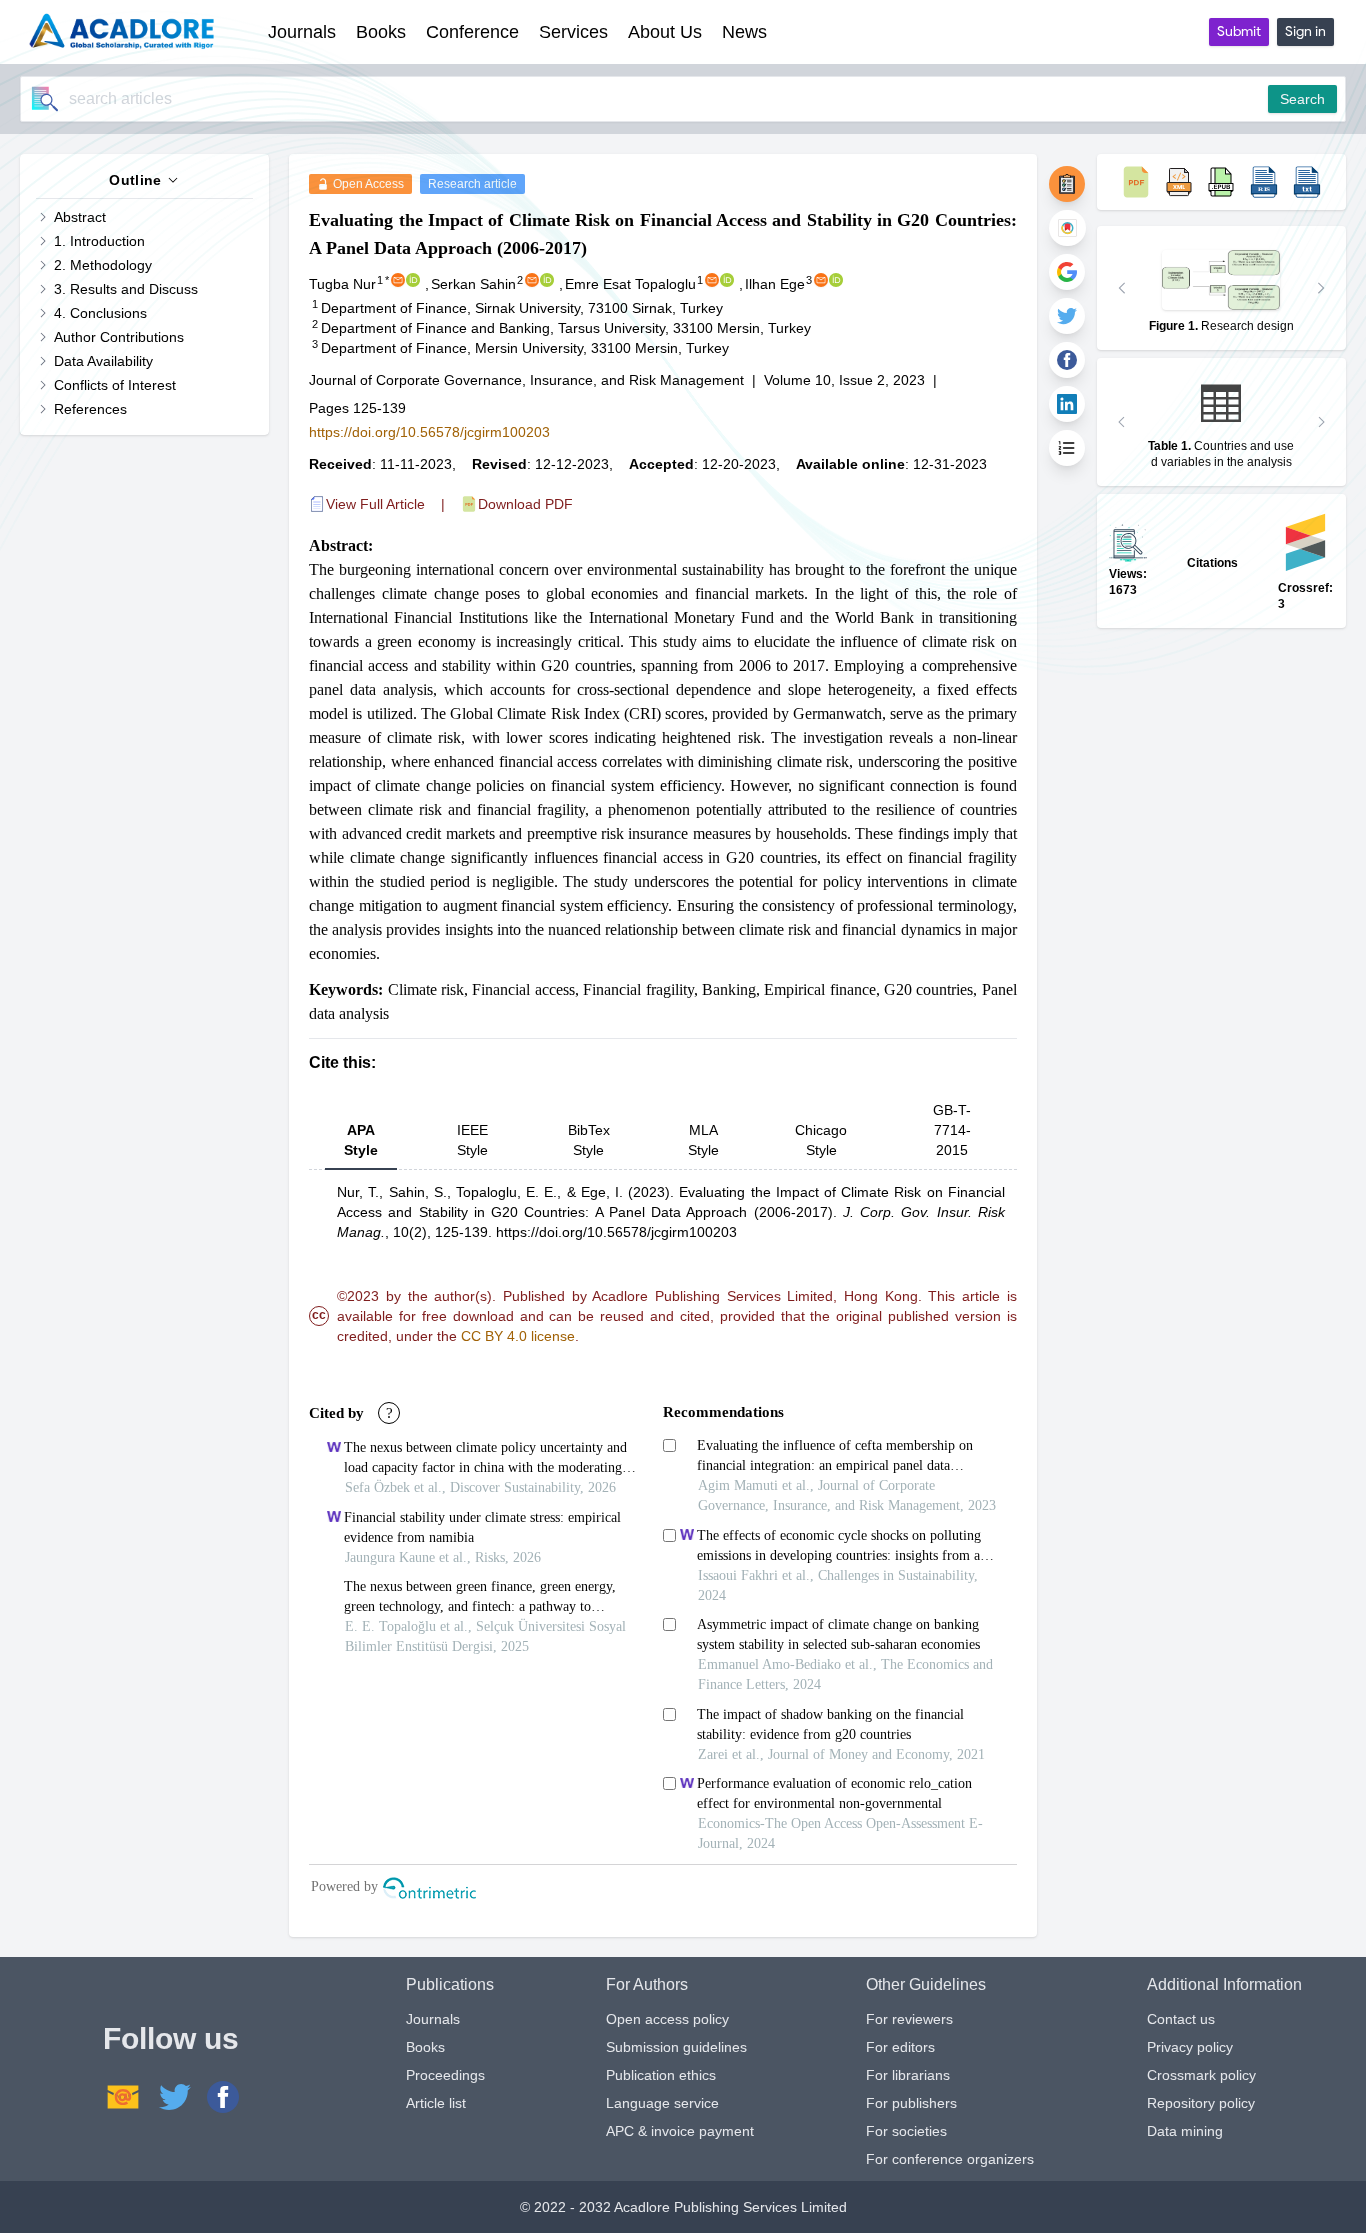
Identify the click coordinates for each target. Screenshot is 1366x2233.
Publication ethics (661, 2075)
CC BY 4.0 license (518, 1336)
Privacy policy (1190, 2047)
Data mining (1185, 2131)
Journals (433, 2019)
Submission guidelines (676, 2047)
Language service (662, 2103)
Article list (436, 2103)
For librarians (908, 2075)
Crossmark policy (1201, 2075)
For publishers (911, 2103)
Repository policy (1201, 2103)
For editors (900, 2047)
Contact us (1181, 2019)
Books (425, 2047)
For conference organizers (950, 2159)
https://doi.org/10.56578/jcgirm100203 (429, 432)
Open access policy (667, 2019)
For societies (906, 2131)
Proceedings (445, 2075)
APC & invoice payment (680, 2131)
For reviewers (909, 2019)
